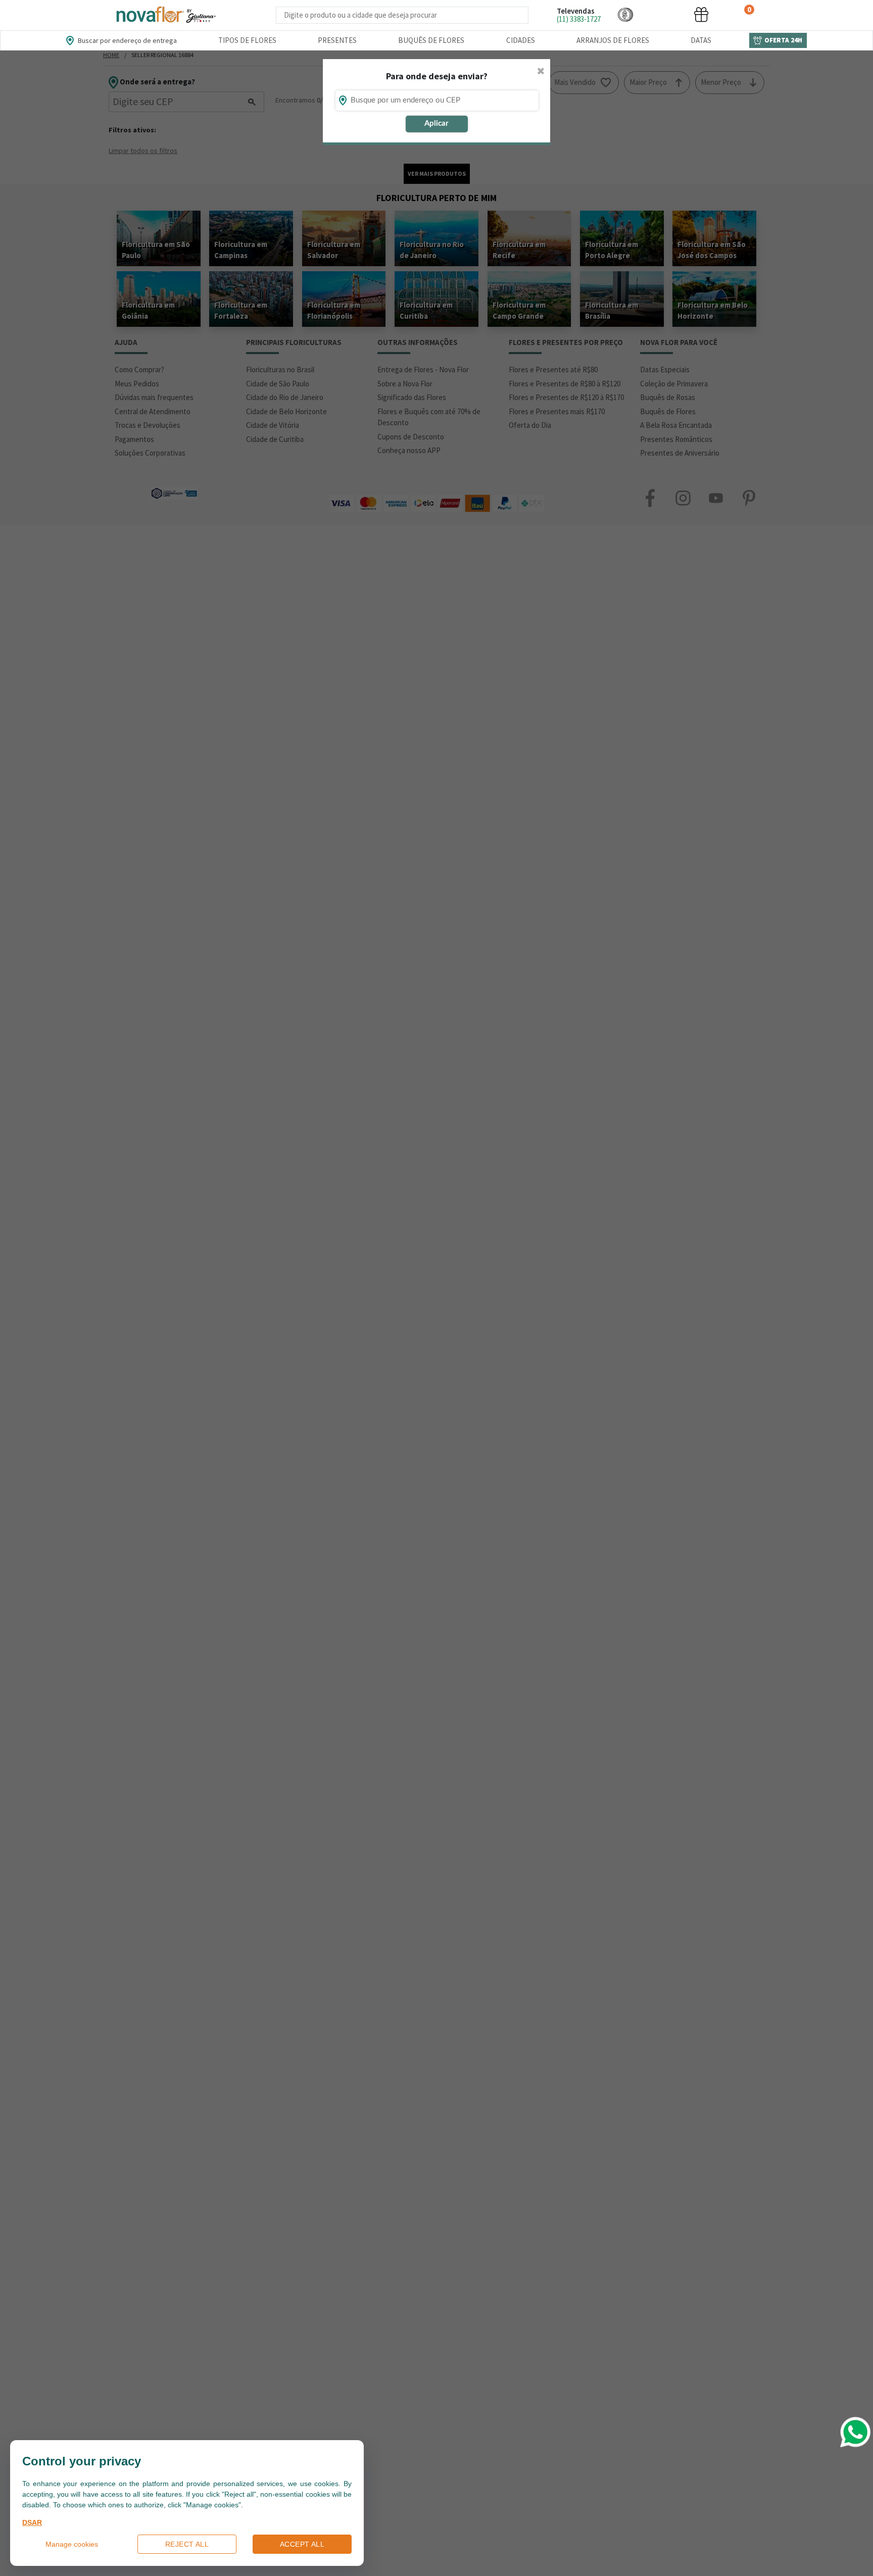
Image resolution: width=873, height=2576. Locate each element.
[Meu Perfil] (663, 14)
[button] (625, 14)
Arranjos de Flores (613, 40)
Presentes (337, 40)
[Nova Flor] (165, 15)
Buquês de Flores (431, 40)
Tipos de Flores (247, 40)
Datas (701, 40)
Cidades (521, 40)
